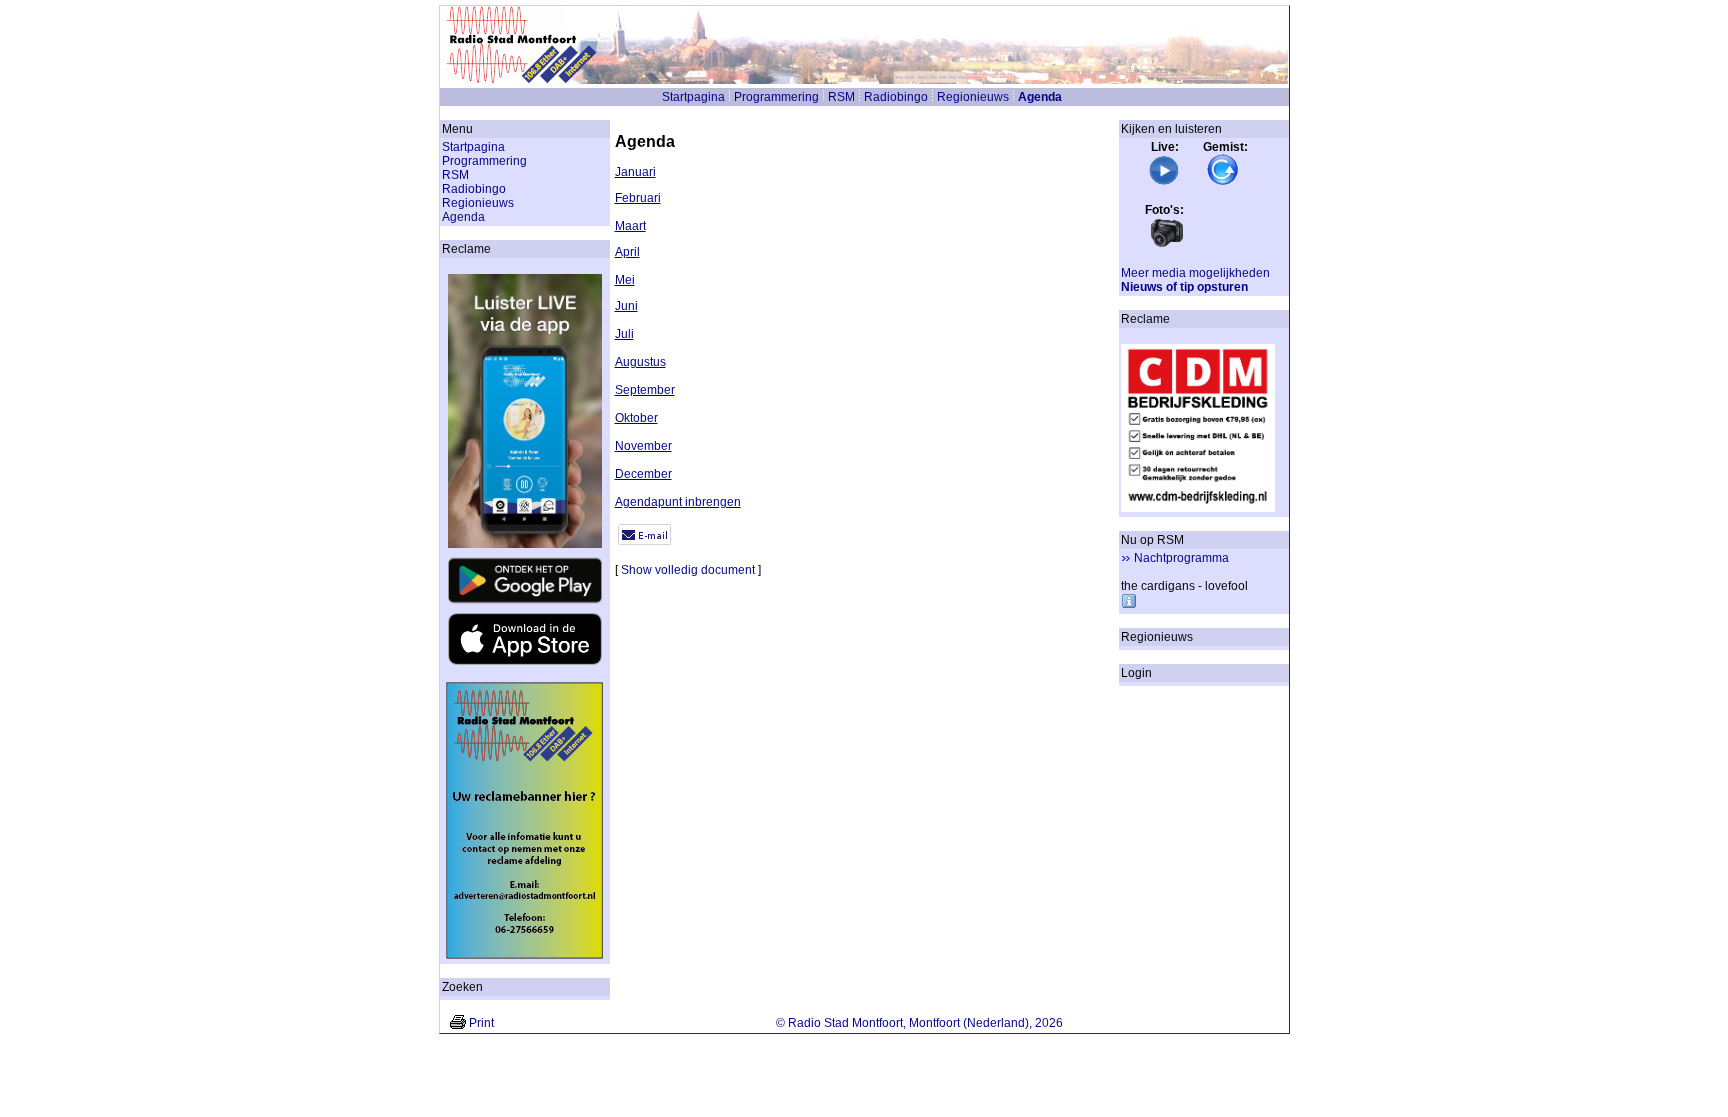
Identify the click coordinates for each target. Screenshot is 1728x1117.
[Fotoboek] (1167, 245)
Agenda (1040, 97)
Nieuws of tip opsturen (1184, 287)
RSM (841, 97)
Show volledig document (688, 570)
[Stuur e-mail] (644, 541)
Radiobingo (896, 97)
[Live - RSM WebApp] (1164, 182)
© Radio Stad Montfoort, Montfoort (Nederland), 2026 (919, 1023)
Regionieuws (973, 97)
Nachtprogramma (1181, 558)
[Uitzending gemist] (1223, 182)
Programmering (776, 97)
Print (481, 1023)
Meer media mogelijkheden (1195, 273)
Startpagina (693, 97)
